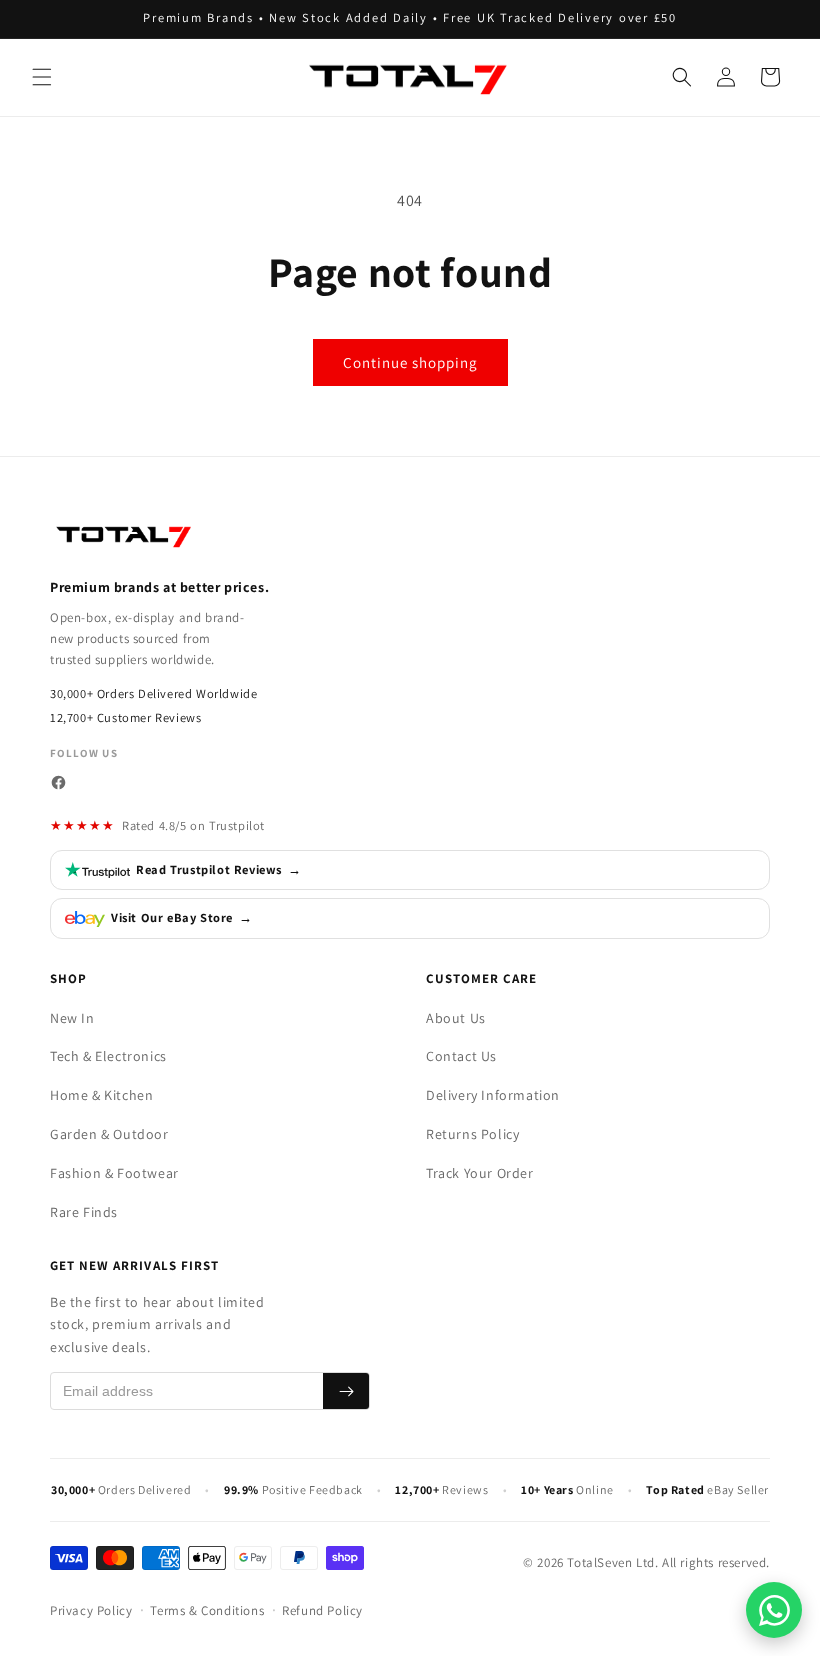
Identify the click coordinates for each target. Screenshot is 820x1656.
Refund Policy (322, 1610)
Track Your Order (480, 1173)
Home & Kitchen (101, 1095)
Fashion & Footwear (114, 1173)
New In (72, 1018)
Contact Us (461, 1056)
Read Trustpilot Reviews (218, 869)
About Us (456, 1018)
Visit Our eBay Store (182, 917)
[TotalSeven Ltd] (125, 535)
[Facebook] (58, 782)
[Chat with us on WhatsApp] (774, 1610)
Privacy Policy (91, 1610)
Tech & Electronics (108, 1056)
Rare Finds (84, 1212)
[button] (42, 77)
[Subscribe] (346, 1391)
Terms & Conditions (207, 1610)
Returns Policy (472, 1134)
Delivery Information (493, 1095)
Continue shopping (410, 362)
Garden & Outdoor (109, 1134)
